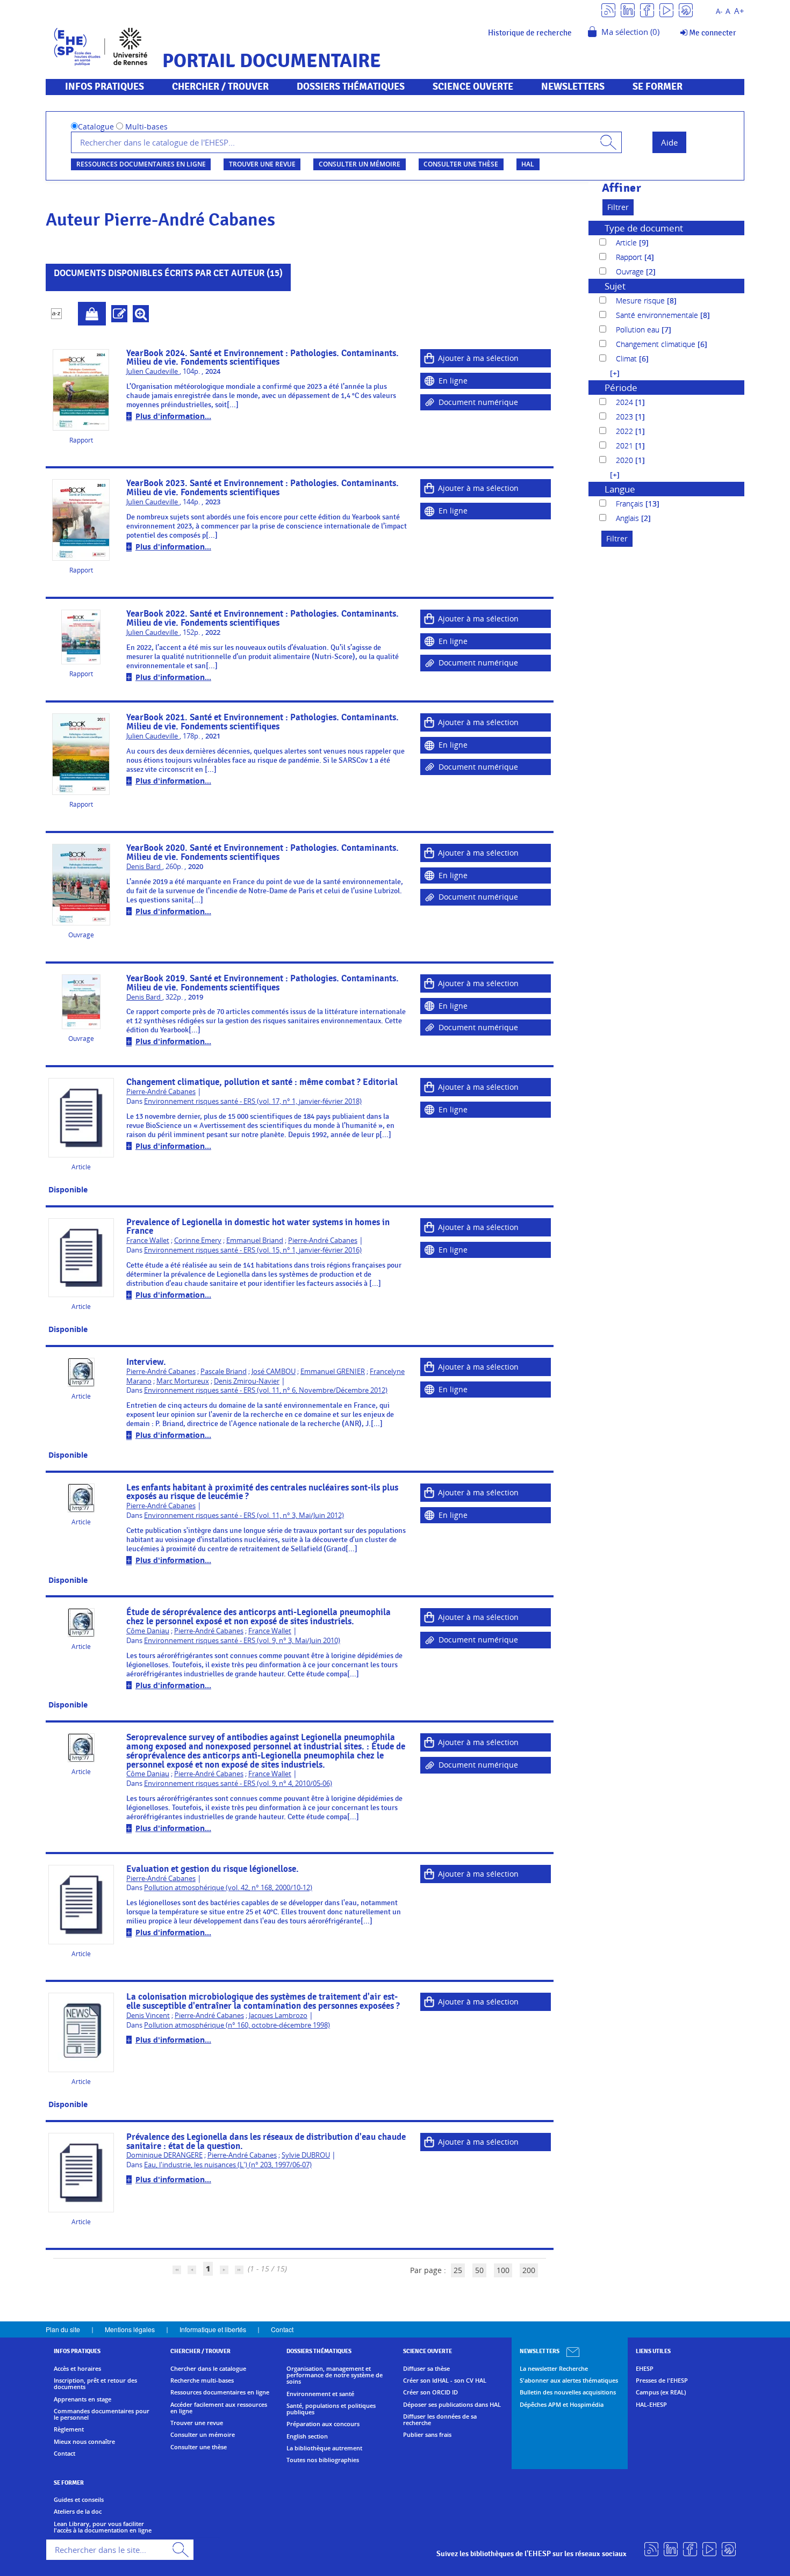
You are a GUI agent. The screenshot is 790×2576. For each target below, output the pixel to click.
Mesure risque (641, 301)
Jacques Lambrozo (278, 2016)
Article (627, 243)
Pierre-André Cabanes (161, 1092)
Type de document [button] (644, 228)
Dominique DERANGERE (164, 2155)
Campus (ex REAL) (661, 2392)
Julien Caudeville (153, 371)
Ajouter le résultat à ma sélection (92, 314)
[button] (609, 373)
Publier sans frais (427, 2435)
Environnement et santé (320, 2394)
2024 (626, 402)
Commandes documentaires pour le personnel (102, 2415)
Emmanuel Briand (255, 1240)
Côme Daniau (148, 1631)
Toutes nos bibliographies (323, 2460)
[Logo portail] (101, 45)
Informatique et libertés (213, 2329)
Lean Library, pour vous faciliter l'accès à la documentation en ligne (103, 2527)
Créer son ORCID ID (430, 2392)
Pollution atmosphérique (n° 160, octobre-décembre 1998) (237, 2025)
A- (719, 12)
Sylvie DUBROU (306, 2155)
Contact (282, 2329)
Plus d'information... (173, 416)
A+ (739, 11)
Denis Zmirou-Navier (247, 1381)
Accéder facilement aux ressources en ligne (219, 2408)
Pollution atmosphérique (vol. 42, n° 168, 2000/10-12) (228, 1888)
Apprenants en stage (82, 2399)
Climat (627, 359)
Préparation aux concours (323, 2424)
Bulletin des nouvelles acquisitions (568, 2392)
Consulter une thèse (461, 164)
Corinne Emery (198, 1240)
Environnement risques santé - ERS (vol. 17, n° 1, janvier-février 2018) (253, 1101)
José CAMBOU (274, 1372)
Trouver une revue (262, 164)
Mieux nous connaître (84, 2442)
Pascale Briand (224, 1372)
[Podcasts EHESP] (686, 9)
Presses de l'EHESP (662, 2380)
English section (307, 2436)
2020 (626, 460)
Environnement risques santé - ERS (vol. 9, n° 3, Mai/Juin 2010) (242, 1641)
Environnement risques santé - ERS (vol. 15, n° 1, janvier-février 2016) (253, 1250)
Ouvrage (631, 272)
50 (479, 2270)
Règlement (69, 2429)
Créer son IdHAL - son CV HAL (445, 2380)
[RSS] (608, 9)
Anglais (629, 518)
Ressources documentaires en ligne (141, 164)
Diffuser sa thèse (426, 2369)
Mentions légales (130, 2329)
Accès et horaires (77, 2369)
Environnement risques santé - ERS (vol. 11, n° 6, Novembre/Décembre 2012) (266, 1390)
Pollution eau (639, 330)
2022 (626, 431)
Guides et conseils (79, 2500)
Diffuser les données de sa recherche (440, 2420)
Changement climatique (657, 344)
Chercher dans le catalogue (208, 2369)
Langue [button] (620, 489)
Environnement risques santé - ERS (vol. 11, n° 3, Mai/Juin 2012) (244, 1515)
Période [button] (621, 388)
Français (631, 504)
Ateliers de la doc (78, 2512)
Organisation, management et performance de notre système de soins (335, 2375)
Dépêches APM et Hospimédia (562, 2405)
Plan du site (63, 2329)
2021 (626, 446)
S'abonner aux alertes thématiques (569, 2380)
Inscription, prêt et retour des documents (95, 2384)
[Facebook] (647, 9)
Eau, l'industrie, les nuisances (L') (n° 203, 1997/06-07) (228, 2165)
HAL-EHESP (651, 2405)
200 (529, 2270)
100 (503, 2270)
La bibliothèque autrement (324, 2448)
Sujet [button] (615, 286)
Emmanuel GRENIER (333, 1372)
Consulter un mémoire (360, 164)
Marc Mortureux (183, 1381)
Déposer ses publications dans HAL (452, 2405)
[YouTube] (666, 9)
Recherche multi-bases (202, 2380)
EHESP (645, 2369)
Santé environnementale (658, 315)
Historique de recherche (530, 33)
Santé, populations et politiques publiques (331, 2409)
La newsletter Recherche (554, 2369)
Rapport (630, 257)
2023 (626, 417)
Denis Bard (144, 867)
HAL (528, 164)
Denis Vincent (148, 2016)
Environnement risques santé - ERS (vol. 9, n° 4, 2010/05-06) (238, 1783)
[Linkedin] (628, 9)
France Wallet (148, 1240)
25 (458, 2270)
